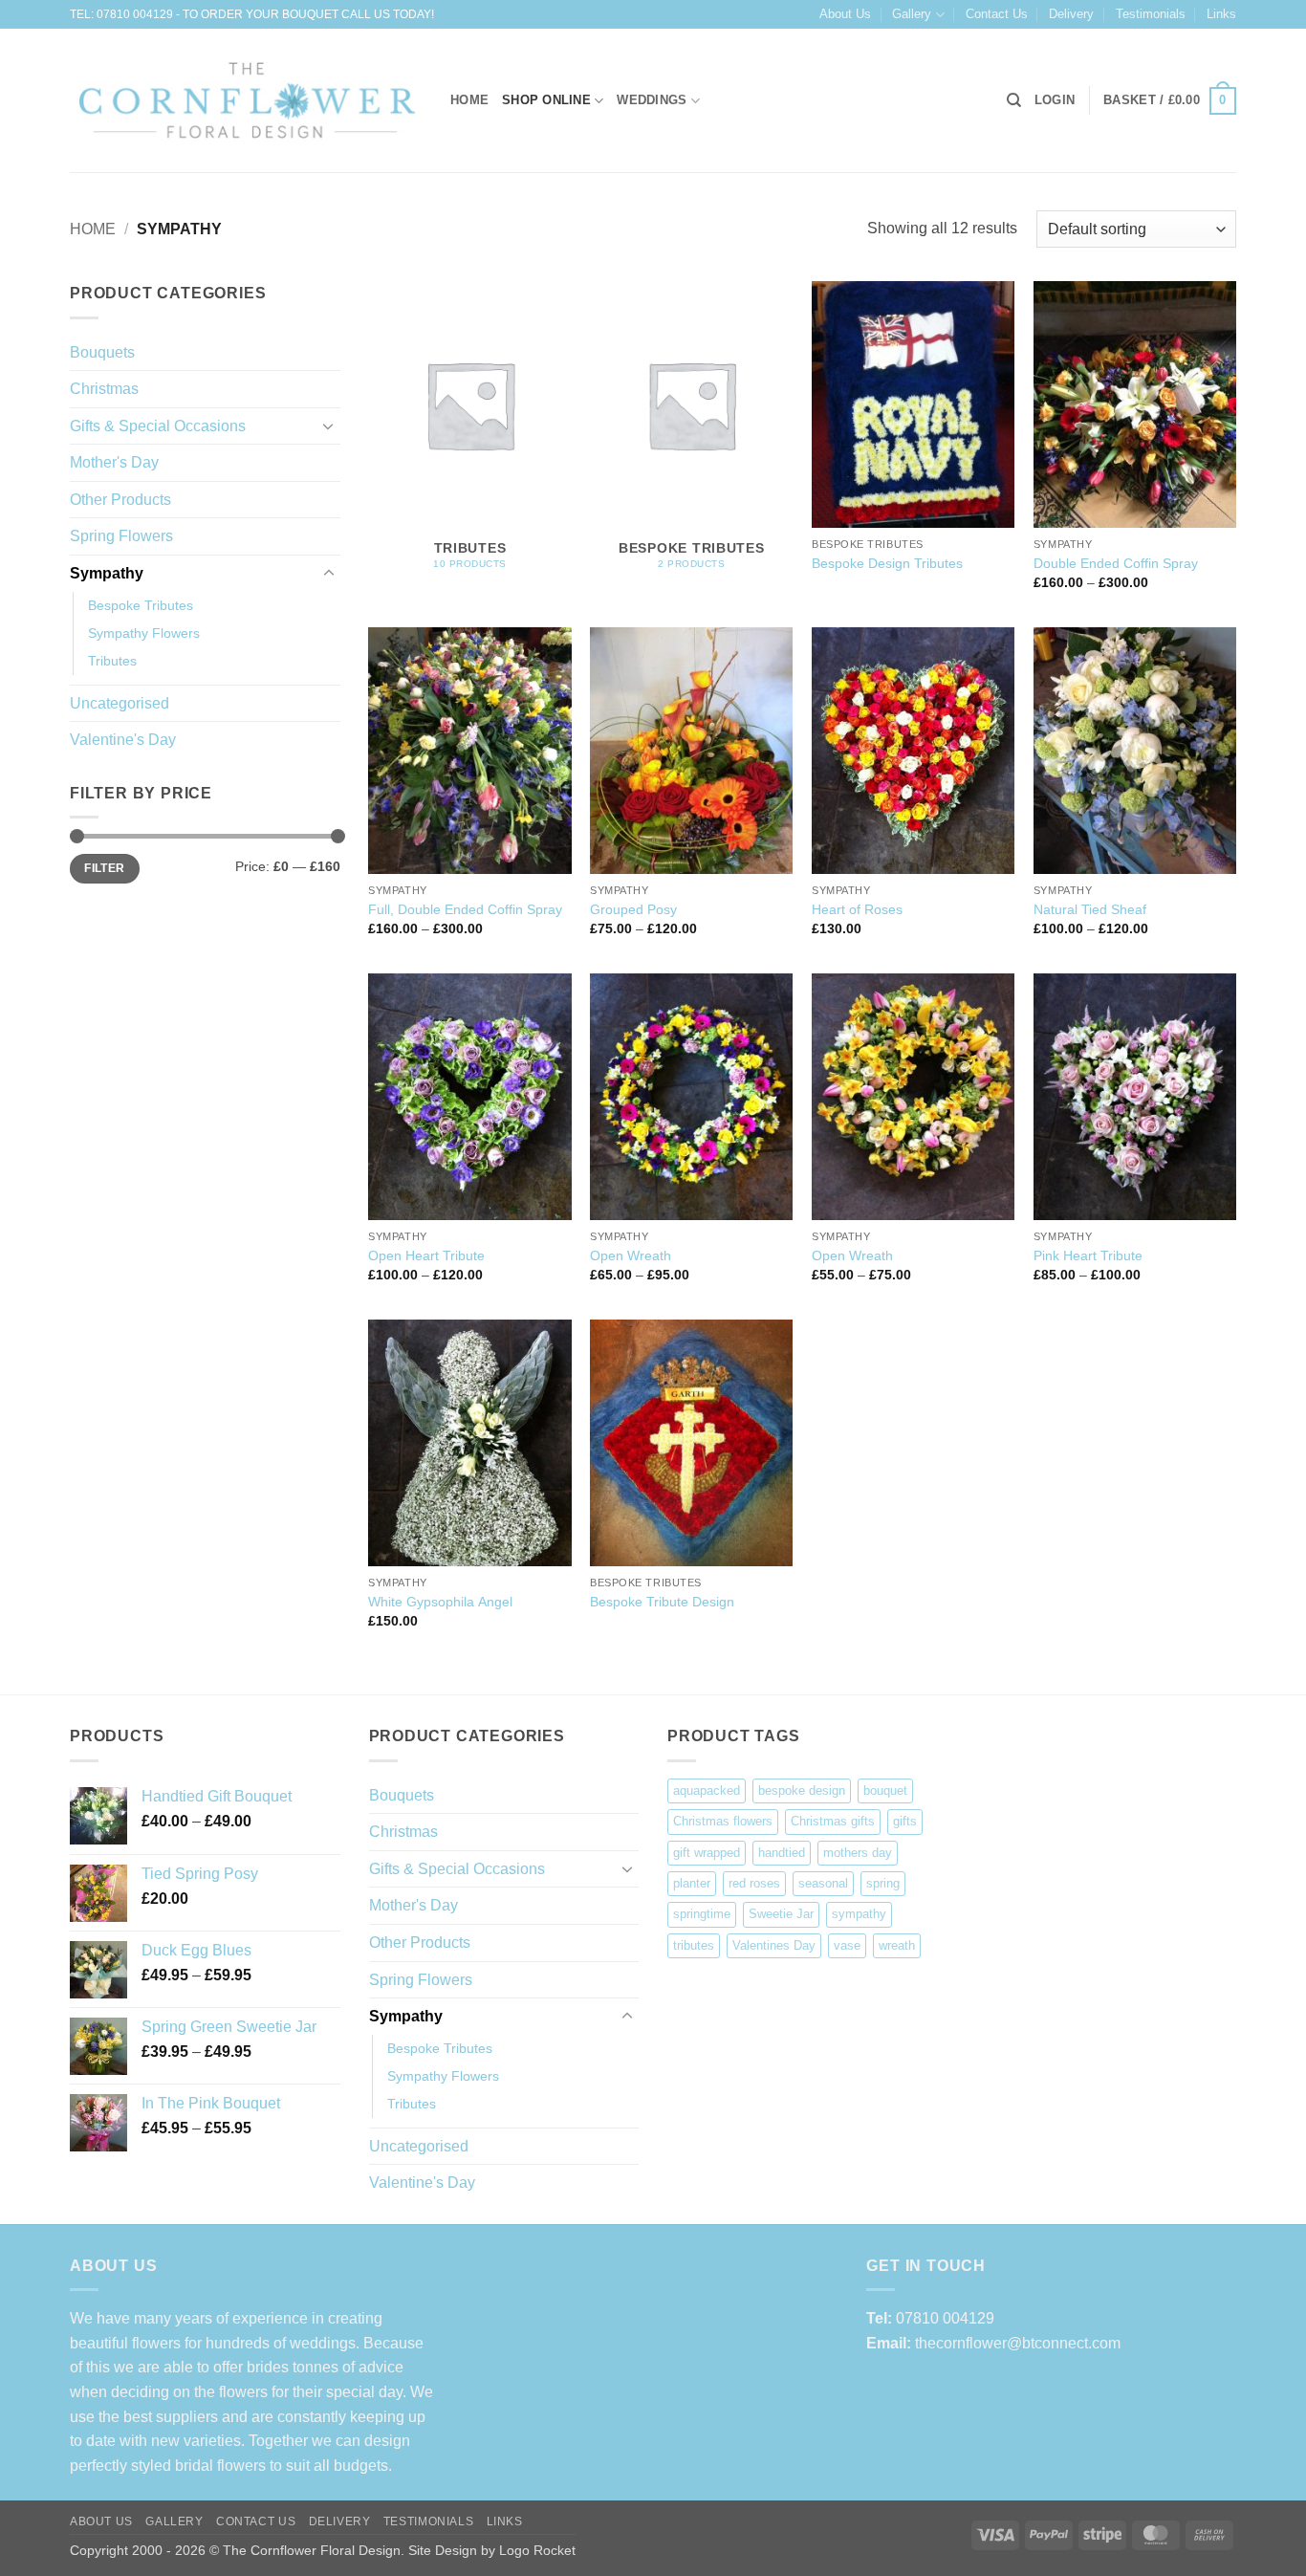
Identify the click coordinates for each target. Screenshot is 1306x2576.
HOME (469, 100)
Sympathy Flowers (144, 633)
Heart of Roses (857, 909)
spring (883, 1883)
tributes (694, 1945)
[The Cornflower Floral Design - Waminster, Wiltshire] (246, 101)
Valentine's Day (123, 740)
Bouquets (102, 352)
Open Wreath (631, 1255)
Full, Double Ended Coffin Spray (465, 909)
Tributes (112, 661)
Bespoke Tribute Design (662, 1602)
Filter (104, 868)
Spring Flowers (121, 536)
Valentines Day (774, 1945)
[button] (1055, 100)
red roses (754, 1883)
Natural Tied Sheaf (1090, 909)
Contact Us (997, 14)
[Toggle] (329, 426)
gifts (905, 1821)
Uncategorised (120, 703)
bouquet (885, 1790)
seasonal (823, 1883)
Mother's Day (114, 462)
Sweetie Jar (781, 1914)
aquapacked (707, 1790)
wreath (897, 1945)
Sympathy (107, 573)
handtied (782, 1853)
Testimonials (1151, 14)
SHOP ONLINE (546, 100)
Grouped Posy (633, 909)
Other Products (120, 500)
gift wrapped (707, 1853)
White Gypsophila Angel (440, 1602)
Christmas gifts (833, 1821)
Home (93, 229)
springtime (702, 1914)
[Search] (1014, 100)
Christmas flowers (723, 1821)
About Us (845, 14)
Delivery (1071, 14)
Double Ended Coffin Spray (1116, 563)
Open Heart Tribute (426, 1255)
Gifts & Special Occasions (158, 426)
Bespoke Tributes (141, 605)
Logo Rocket (537, 2550)
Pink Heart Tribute (1088, 1255)
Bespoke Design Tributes (887, 563)
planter (692, 1883)
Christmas (104, 389)
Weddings (652, 100)
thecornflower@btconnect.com (1018, 2343)
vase (847, 1945)
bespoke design (802, 1790)
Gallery (912, 14)
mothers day (858, 1853)
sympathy (859, 1914)
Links (1221, 14)
